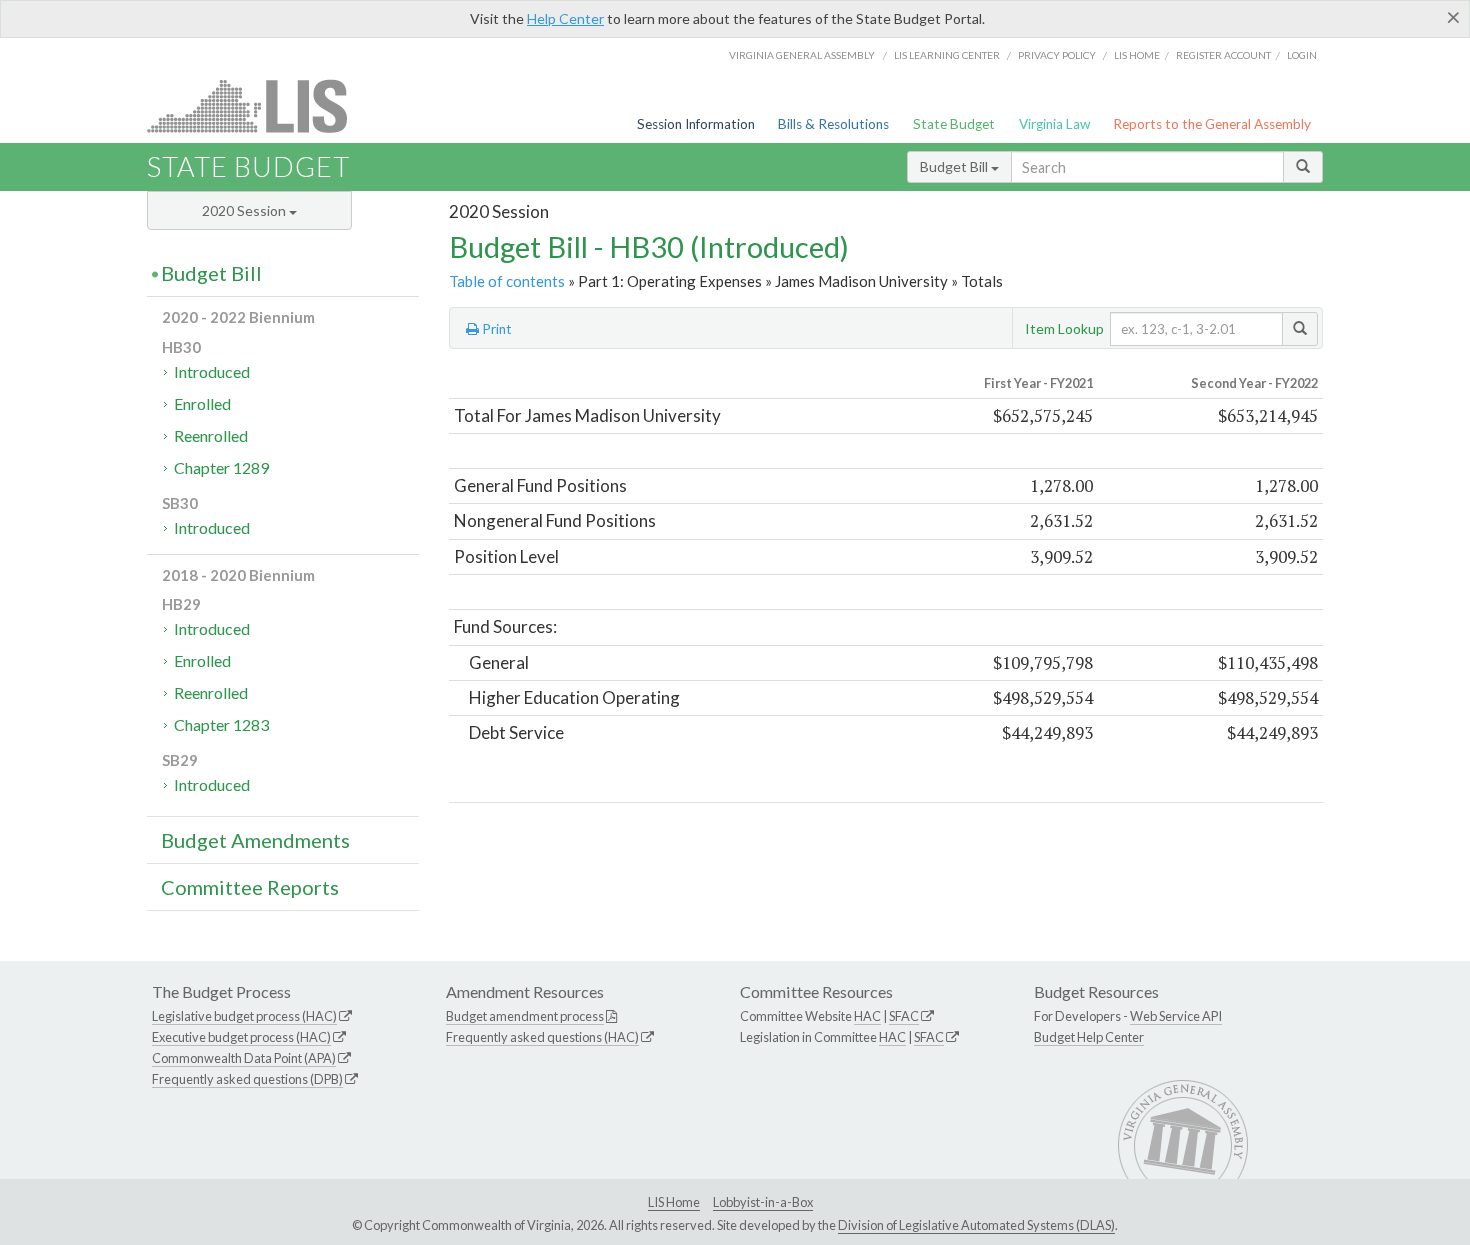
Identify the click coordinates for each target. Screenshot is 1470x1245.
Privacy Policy (1057, 55)
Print (495, 329)
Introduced (212, 371)
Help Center (565, 18)
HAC (867, 1016)
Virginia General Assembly (802, 55)
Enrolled (202, 403)
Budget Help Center (1089, 1037)
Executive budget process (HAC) (241, 1037)
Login (1302, 55)
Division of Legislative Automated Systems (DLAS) (976, 1225)
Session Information (696, 124)
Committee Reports (250, 887)
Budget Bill (955, 166)
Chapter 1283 (221, 724)
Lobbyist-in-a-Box (763, 1202)
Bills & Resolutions (833, 124)
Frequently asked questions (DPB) (247, 1079)
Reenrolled (211, 435)
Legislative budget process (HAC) (244, 1016)
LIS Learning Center (947, 55)
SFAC (904, 1016)
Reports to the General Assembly (1212, 124)
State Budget (954, 124)
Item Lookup (1064, 328)
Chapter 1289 (221, 467)
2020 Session (245, 210)
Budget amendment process (525, 1016)
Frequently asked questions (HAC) (542, 1037)
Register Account (1223, 55)
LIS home (1137, 55)
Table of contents (507, 281)
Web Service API (1176, 1016)
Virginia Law (1054, 124)
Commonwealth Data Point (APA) (244, 1058)
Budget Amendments (255, 840)
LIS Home (674, 1202)
